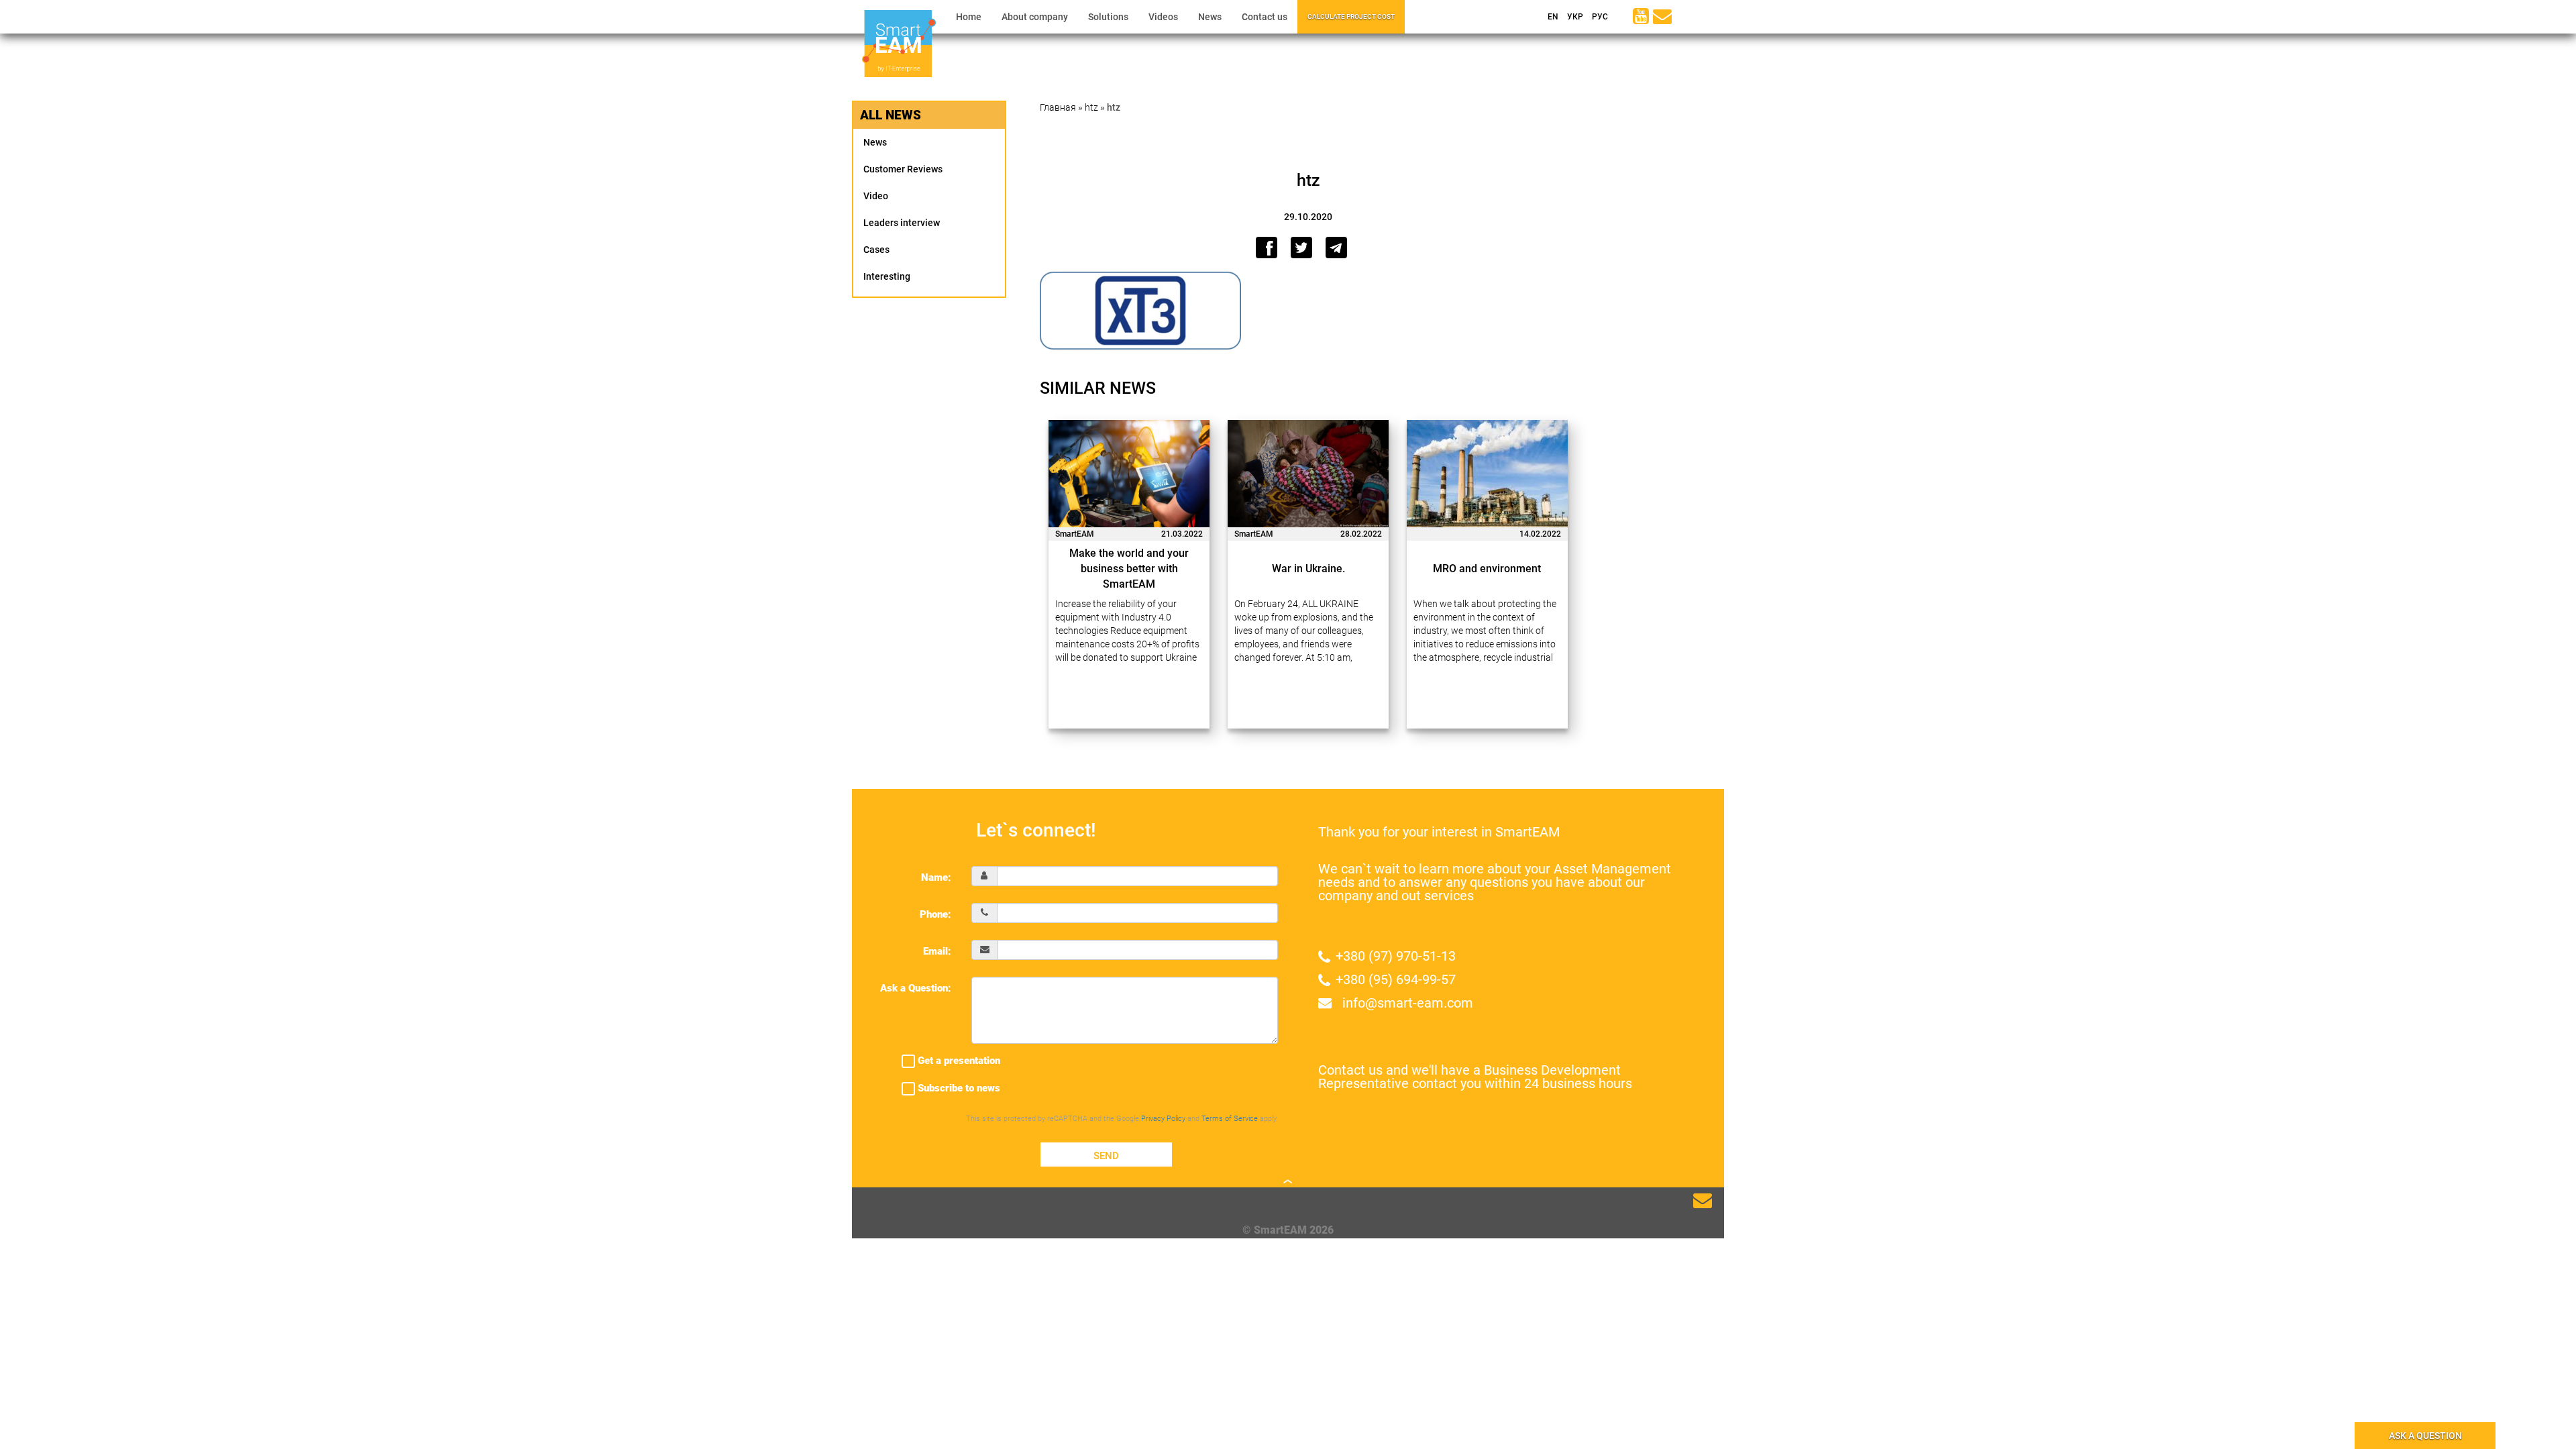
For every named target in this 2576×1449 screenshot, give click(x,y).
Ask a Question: (916, 988)
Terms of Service (1230, 1119)
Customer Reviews (903, 169)
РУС (1599, 17)
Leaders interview (902, 223)
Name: (936, 877)
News (1210, 17)
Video (876, 196)
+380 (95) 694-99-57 (1396, 979)
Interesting (887, 276)
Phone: (935, 914)
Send (1106, 1156)
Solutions (1108, 17)
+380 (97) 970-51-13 (1396, 956)
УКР (1574, 17)
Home (969, 17)
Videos (1163, 17)
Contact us (1265, 17)
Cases (876, 250)
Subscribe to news (958, 1088)
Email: (937, 951)
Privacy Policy (1163, 1119)
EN (1552, 17)
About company (1035, 17)
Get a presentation (958, 1061)
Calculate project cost (1351, 16)
